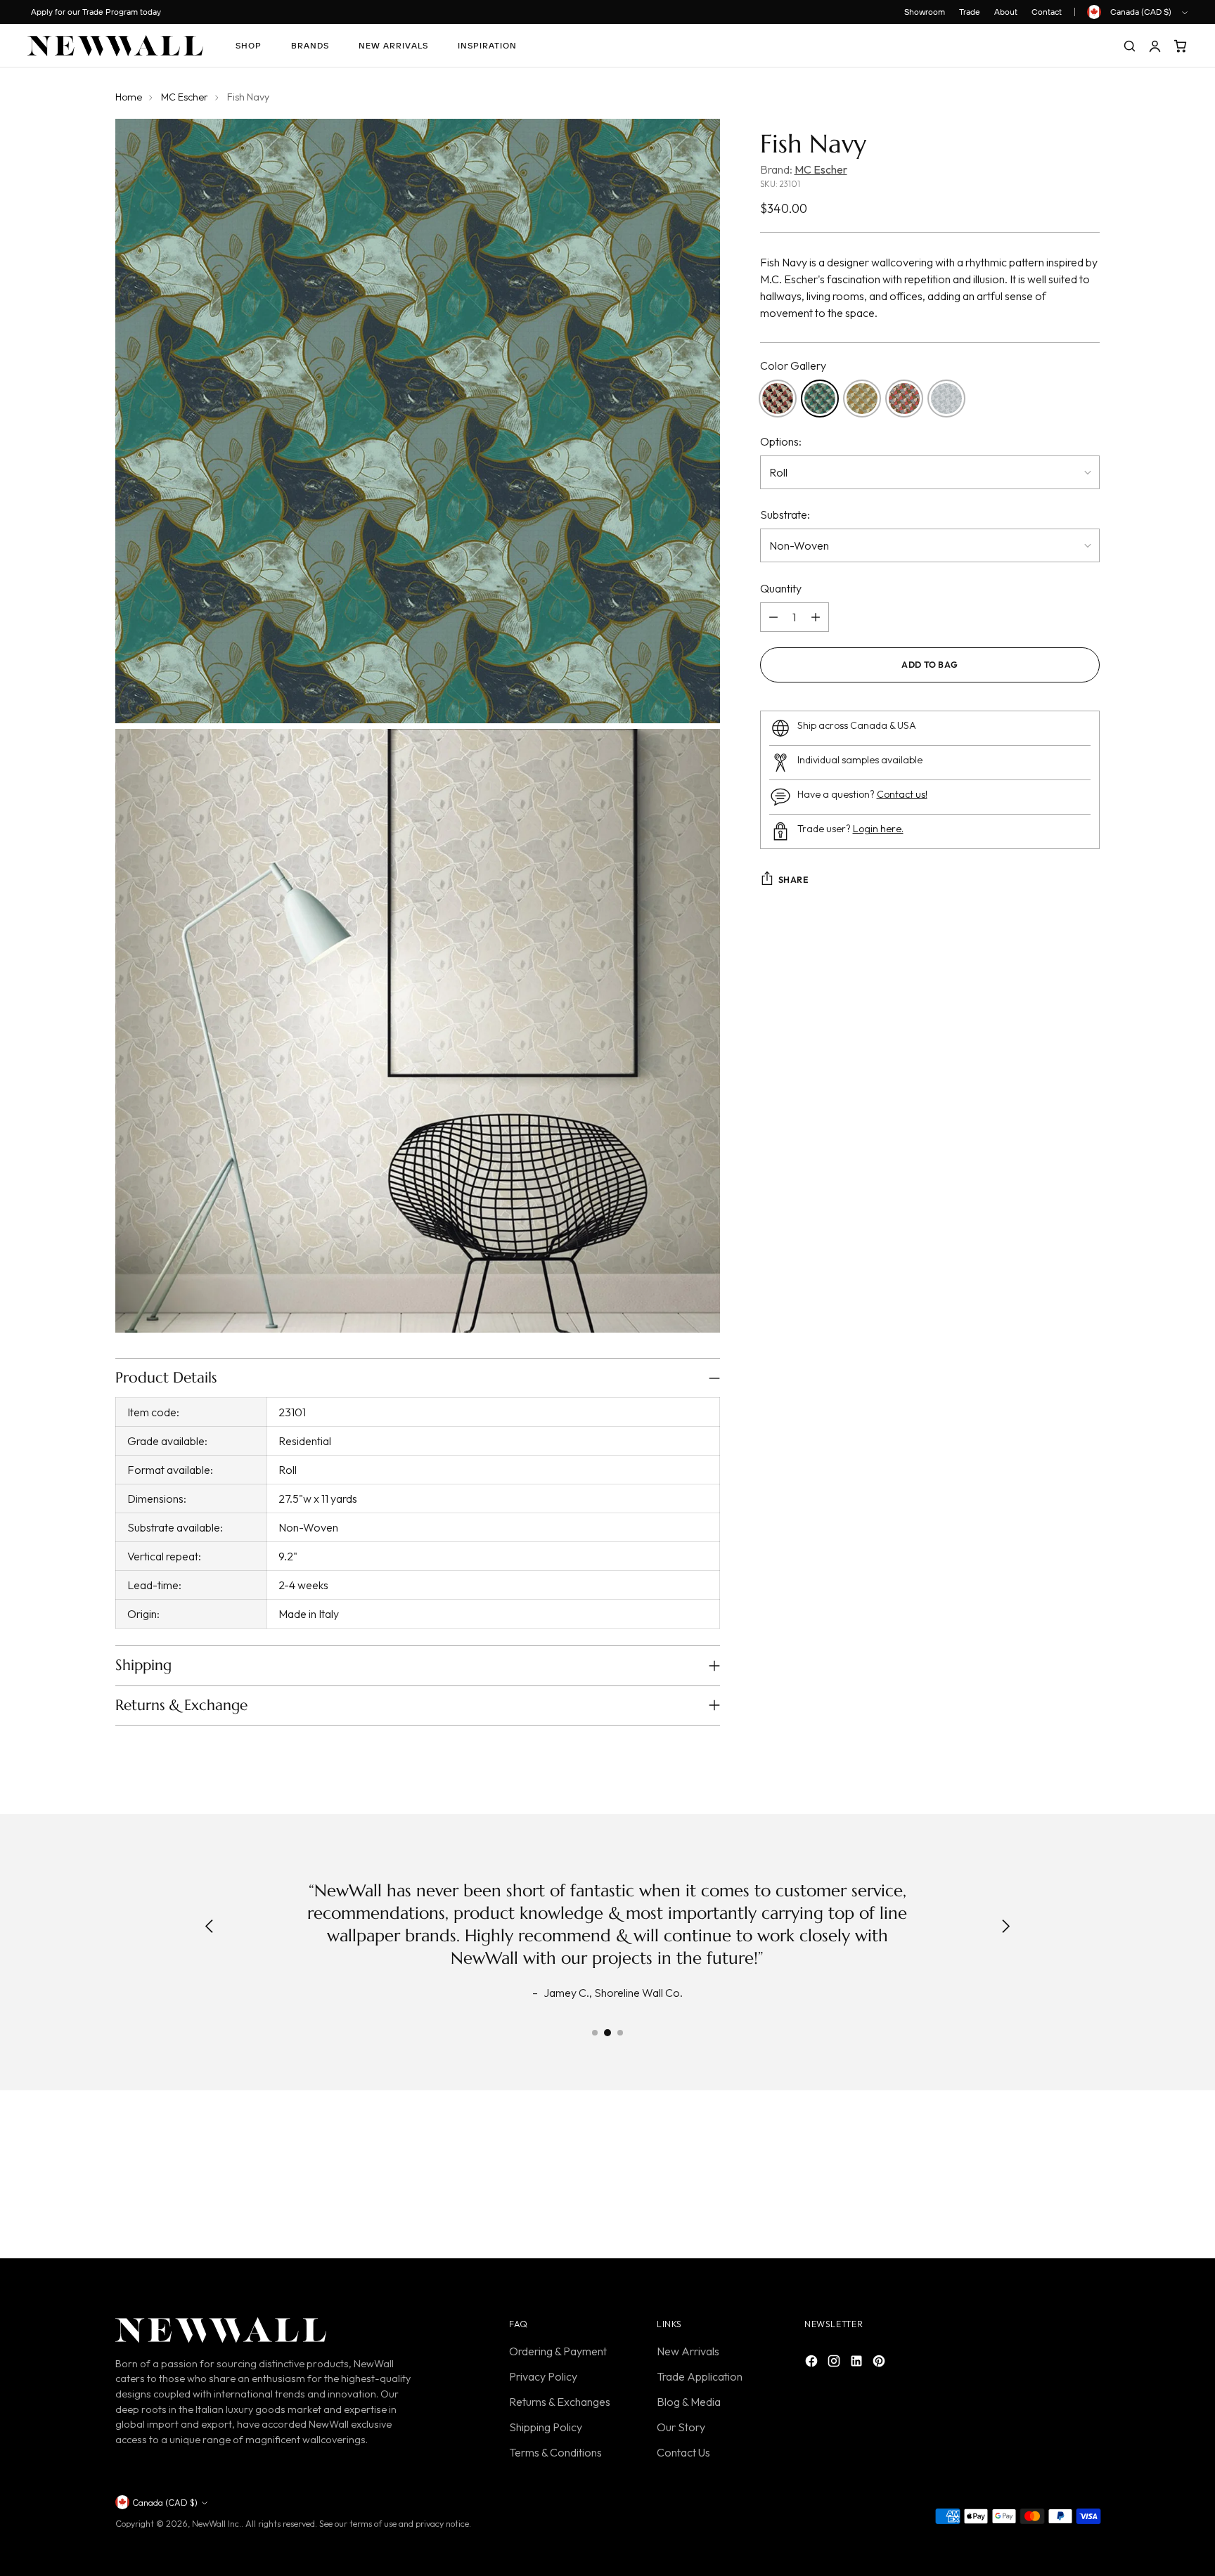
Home (129, 97)
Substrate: (785, 514)
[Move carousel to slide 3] (620, 2033)
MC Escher (185, 97)
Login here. (878, 829)
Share (793, 880)
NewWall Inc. (217, 2524)
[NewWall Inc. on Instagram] (835, 2363)
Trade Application (700, 2376)
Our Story (681, 2427)
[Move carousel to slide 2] (607, 2033)
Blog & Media (689, 2402)
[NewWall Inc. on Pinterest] (880, 2363)
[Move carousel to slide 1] (595, 2033)
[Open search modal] (1129, 46)
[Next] (1005, 1927)
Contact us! (902, 794)
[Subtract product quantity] (773, 617)
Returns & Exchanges (560, 2402)
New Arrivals (688, 2351)
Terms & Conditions (555, 2452)
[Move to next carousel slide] (1088, 2177)
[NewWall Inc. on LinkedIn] (858, 2363)
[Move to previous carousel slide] (1055, 2178)
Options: (781, 441)
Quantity (781, 588)
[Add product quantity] (816, 617)
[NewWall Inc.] (115, 46)
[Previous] (210, 1927)
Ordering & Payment (558, 2351)
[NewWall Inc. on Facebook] (813, 2363)
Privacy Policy (543, 2376)
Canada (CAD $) (1141, 12)
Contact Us (683, 2452)
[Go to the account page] (1155, 46)
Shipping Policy (546, 2427)
